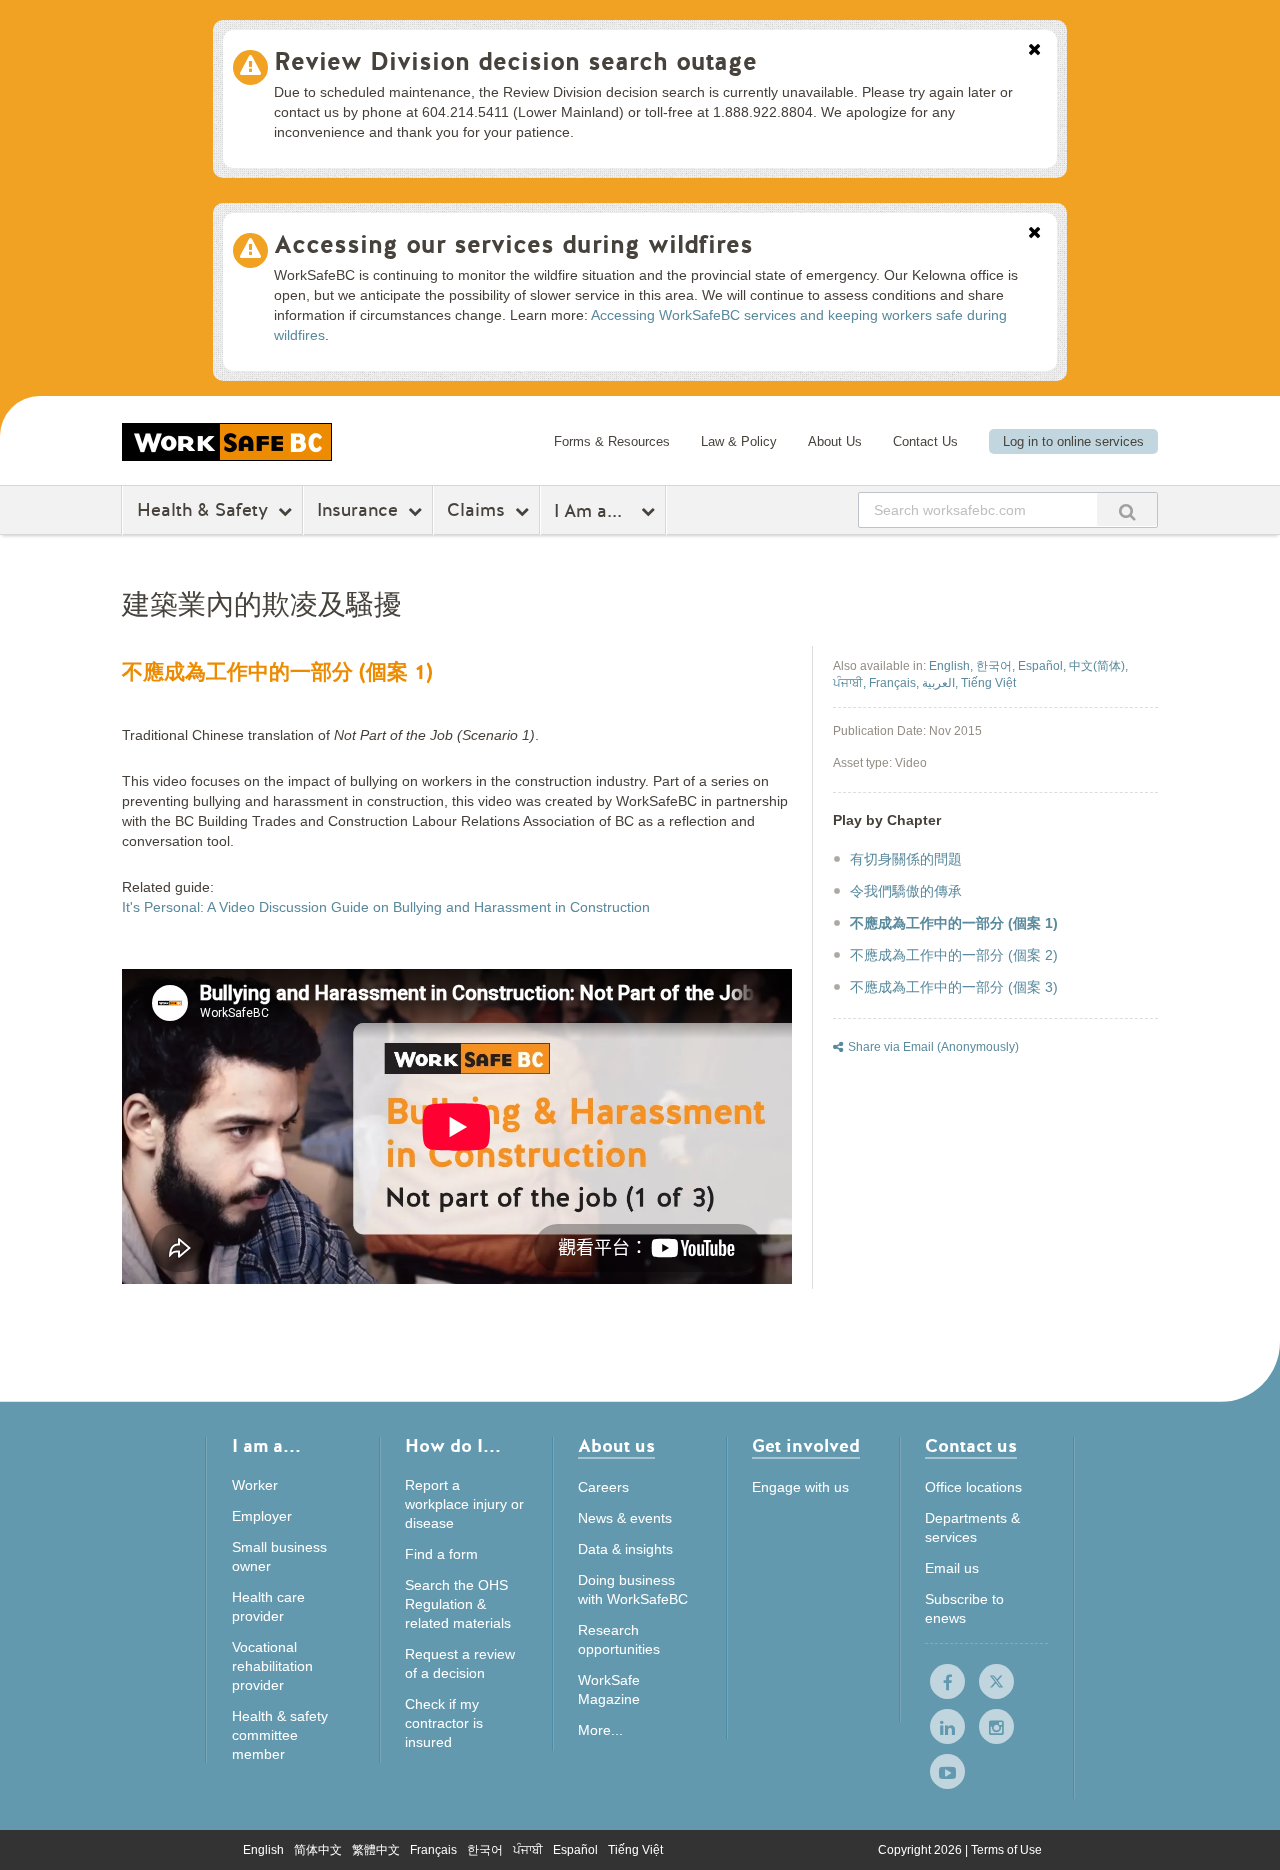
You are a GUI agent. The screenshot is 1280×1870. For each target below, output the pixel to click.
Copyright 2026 (921, 1850)
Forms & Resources (612, 441)
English (263, 1850)
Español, (1043, 666)
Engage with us (800, 1487)
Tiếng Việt (988, 683)
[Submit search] (1127, 509)
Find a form (441, 1554)
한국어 (485, 1850)
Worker (255, 1485)
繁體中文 (376, 1850)
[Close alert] (1034, 51)
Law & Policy (739, 441)
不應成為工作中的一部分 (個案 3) (954, 987)
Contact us (971, 1447)
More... (600, 1730)
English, (952, 666)
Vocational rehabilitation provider (272, 1666)
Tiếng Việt (635, 1850)
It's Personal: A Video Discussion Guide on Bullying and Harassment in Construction (386, 907)
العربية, (941, 683)
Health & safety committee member (280, 1735)
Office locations (973, 1487)
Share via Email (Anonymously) (933, 1047)
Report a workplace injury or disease (464, 1504)
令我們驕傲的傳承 (906, 891)
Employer (262, 1516)
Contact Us (925, 441)
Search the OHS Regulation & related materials (458, 1604)
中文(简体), (1098, 666)
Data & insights (625, 1549)
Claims (476, 510)
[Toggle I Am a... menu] (650, 511)
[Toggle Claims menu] (524, 511)
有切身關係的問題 (906, 859)
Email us (952, 1568)
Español (575, 1850)
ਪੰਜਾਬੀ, (851, 683)
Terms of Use (1006, 1850)
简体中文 (318, 1850)
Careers (603, 1487)
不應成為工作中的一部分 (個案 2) (954, 955)
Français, (895, 683)
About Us (835, 441)
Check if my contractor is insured (444, 1723)
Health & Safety (202, 510)
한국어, (997, 666)
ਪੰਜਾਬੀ (528, 1850)
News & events (625, 1518)
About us (616, 1447)
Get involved (806, 1447)
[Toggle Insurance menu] (417, 511)
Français (433, 1850)
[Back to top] (1240, 1834)
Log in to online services (1073, 441)
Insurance (357, 510)
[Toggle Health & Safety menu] (287, 511)
